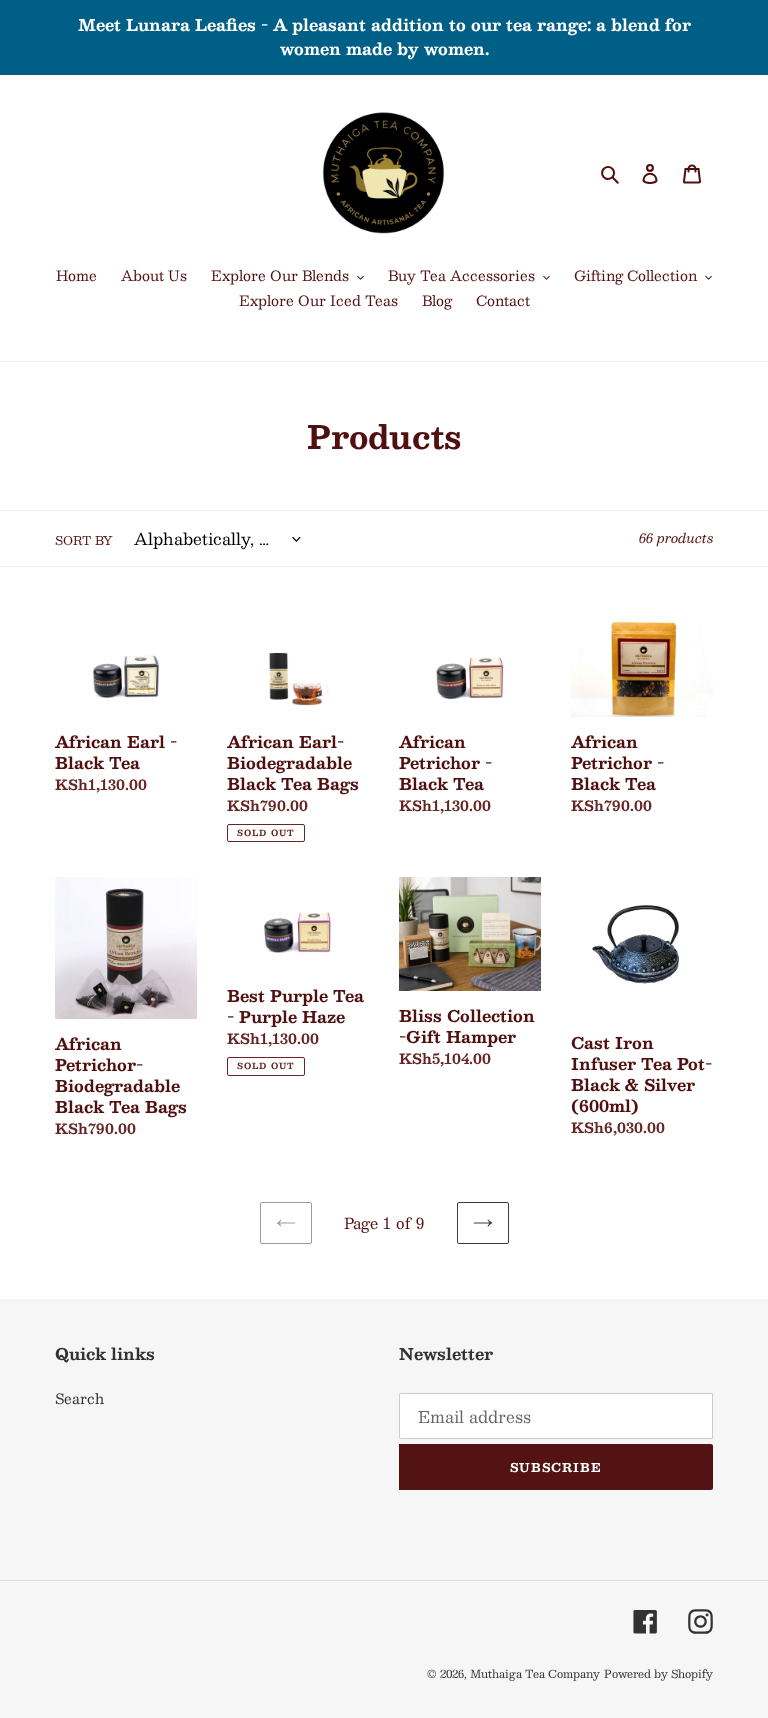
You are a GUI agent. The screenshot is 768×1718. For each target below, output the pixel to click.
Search (79, 1398)
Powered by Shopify (658, 1673)
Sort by (83, 540)
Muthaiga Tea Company (535, 1673)
